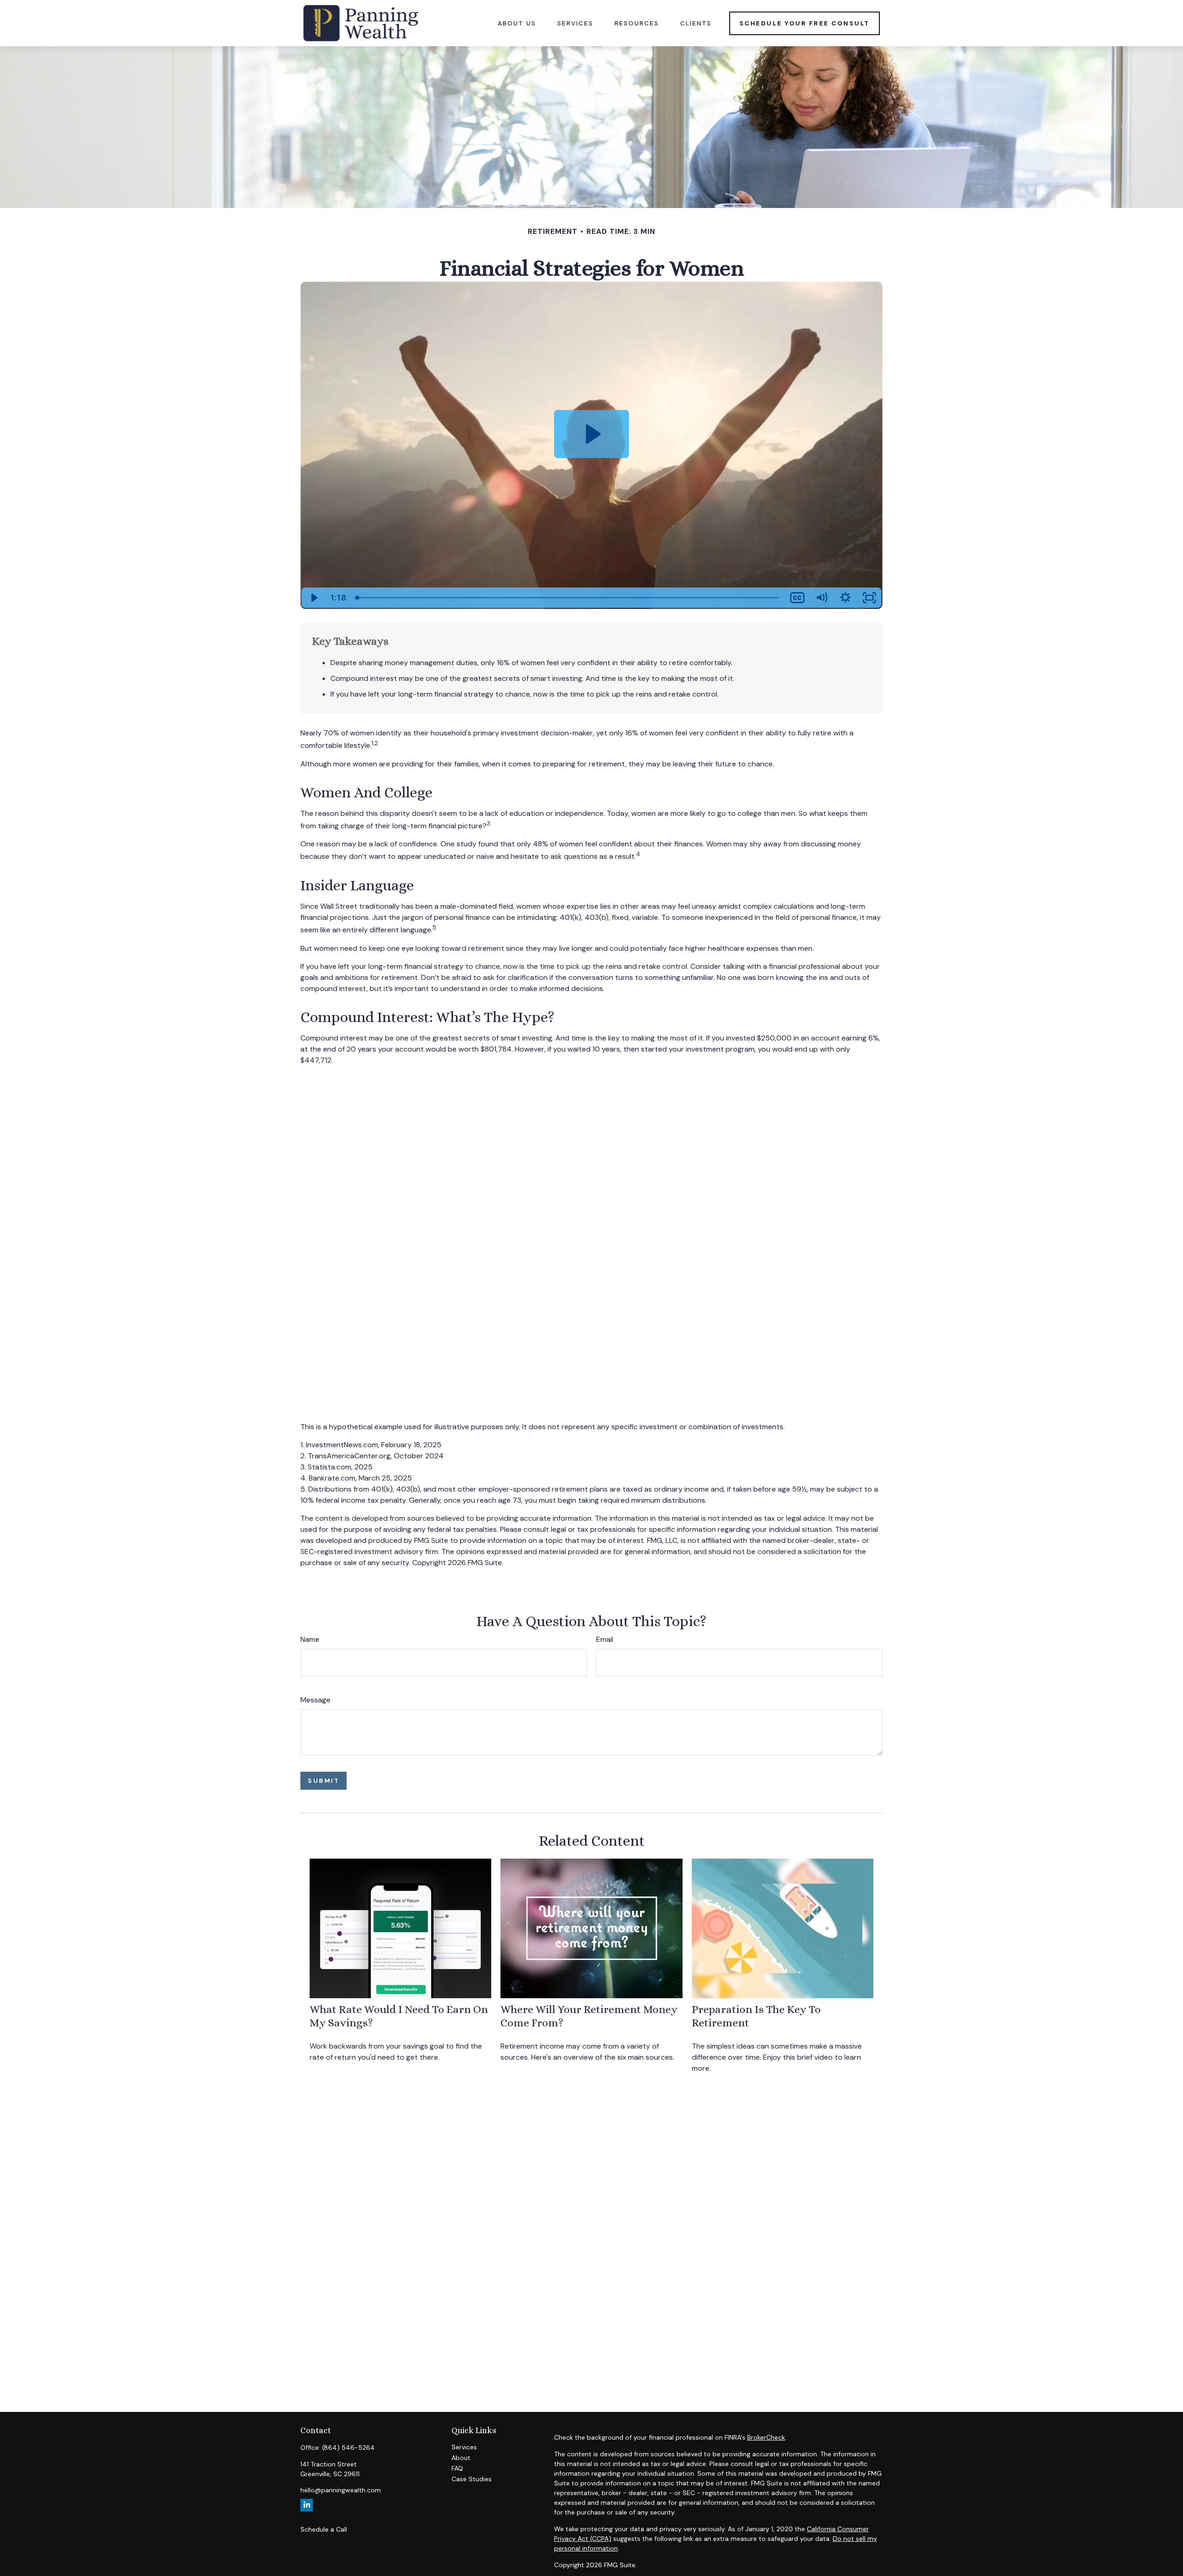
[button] (517, 23)
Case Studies (472, 2479)
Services (464, 2447)
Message (315, 1700)
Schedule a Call (324, 2529)
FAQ (457, 2468)
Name (310, 1639)
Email (605, 1639)
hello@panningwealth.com (341, 2490)
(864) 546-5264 (348, 2448)
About (461, 2458)
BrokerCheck (766, 2437)
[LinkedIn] (307, 2505)
